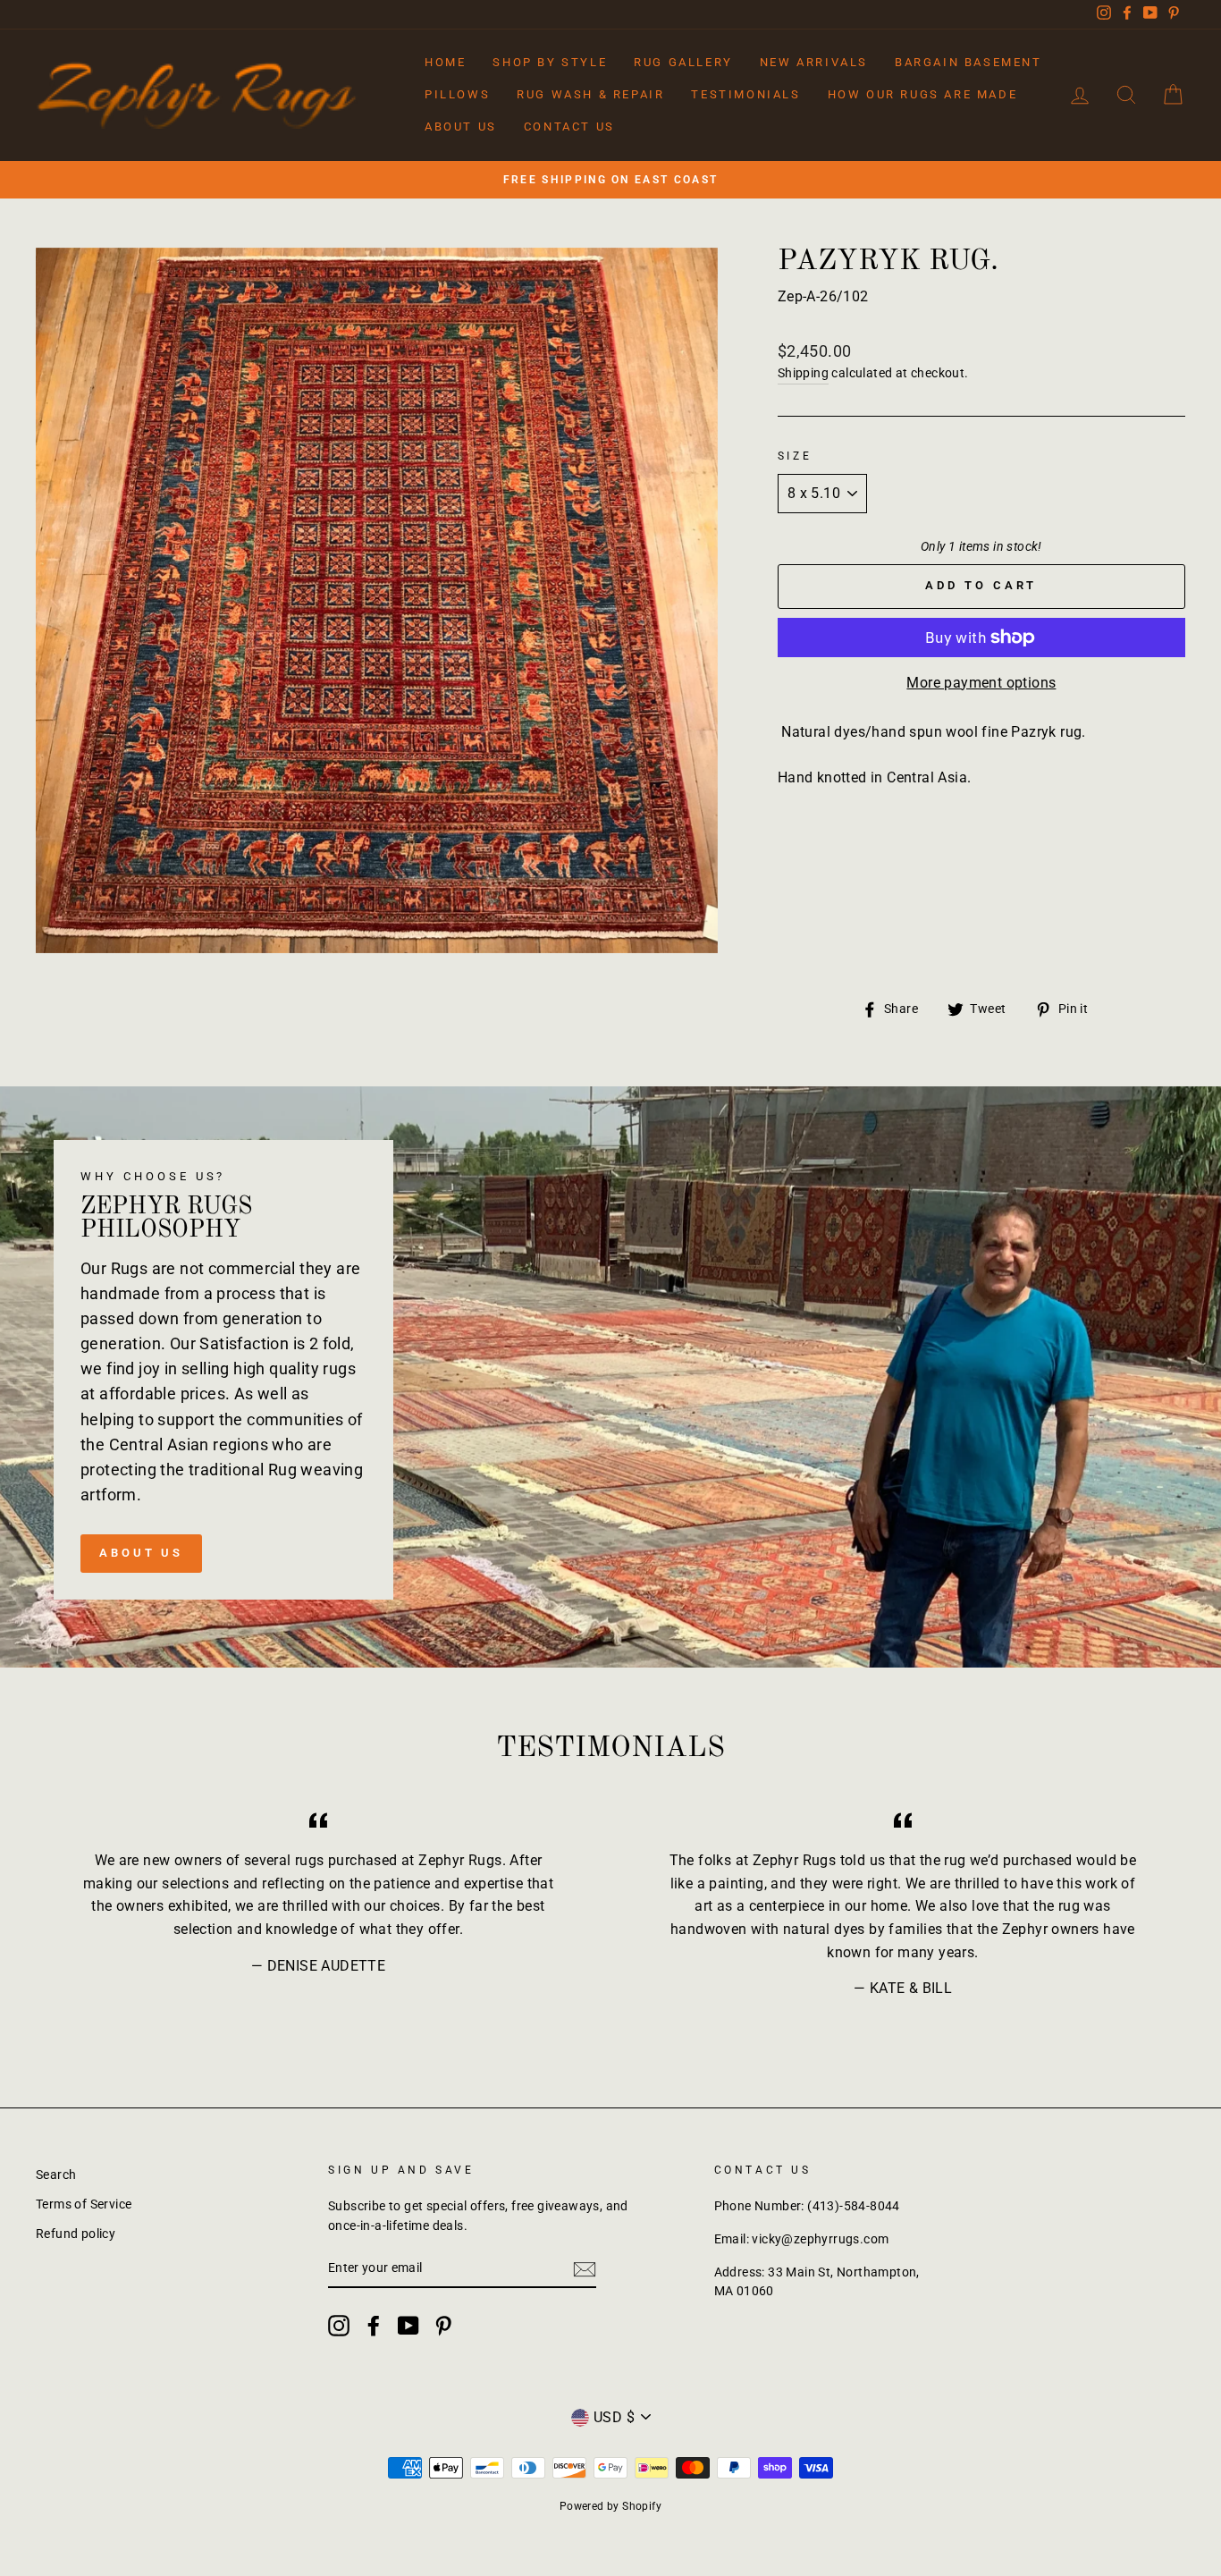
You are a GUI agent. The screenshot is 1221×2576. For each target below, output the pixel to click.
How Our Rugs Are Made (923, 94)
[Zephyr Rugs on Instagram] (339, 2326)
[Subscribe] (585, 2269)
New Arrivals (814, 62)
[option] (610, 180)
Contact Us (569, 127)
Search (56, 2175)
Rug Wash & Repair (590, 94)
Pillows (457, 94)
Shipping (803, 373)
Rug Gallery (683, 62)
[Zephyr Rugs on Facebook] (374, 2326)
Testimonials (745, 94)
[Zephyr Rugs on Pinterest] (443, 2326)
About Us (461, 127)
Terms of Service (84, 2204)
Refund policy (76, 2234)
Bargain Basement (968, 62)
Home (445, 62)
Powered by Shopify (610, 2506)
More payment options (981, 683)
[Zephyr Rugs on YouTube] (408, 2326)
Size (795, 456)
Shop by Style (550, 62)
